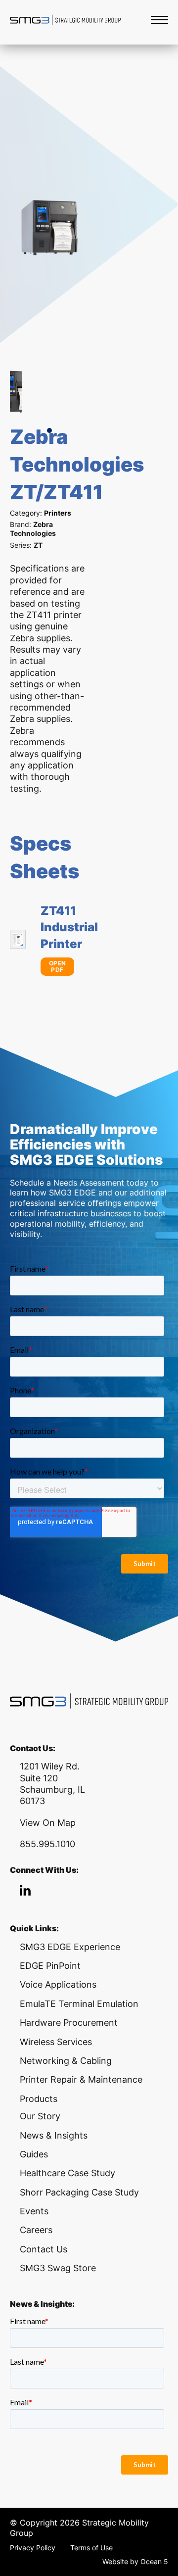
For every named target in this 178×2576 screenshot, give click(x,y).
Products (39, 2099)
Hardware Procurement (69, 2023)
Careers (36, 2230)
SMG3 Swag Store (58, 2268)
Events (34, 2211)
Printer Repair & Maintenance (81, 2079)
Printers (58, 513)
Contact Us (44, 2249)
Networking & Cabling (66, 2061)
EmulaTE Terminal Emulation (79, 2004)
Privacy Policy (33, 2548)
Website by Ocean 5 (135, 2561)
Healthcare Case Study (67, 2173)
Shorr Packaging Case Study (79, 2192)
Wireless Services (56, 2042)
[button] (49, 430)
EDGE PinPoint (50, 1966)
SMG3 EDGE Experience (70, 1947)
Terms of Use (91, 2548)
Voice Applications (58, 1984)
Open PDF (58, 967)
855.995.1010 (47, 1844)
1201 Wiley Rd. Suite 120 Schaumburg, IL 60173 (52, 1784)
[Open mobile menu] (159, 20)
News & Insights (54, 2135)
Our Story (40, 2116)
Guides (34, 2154)
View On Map (48, 1823)
